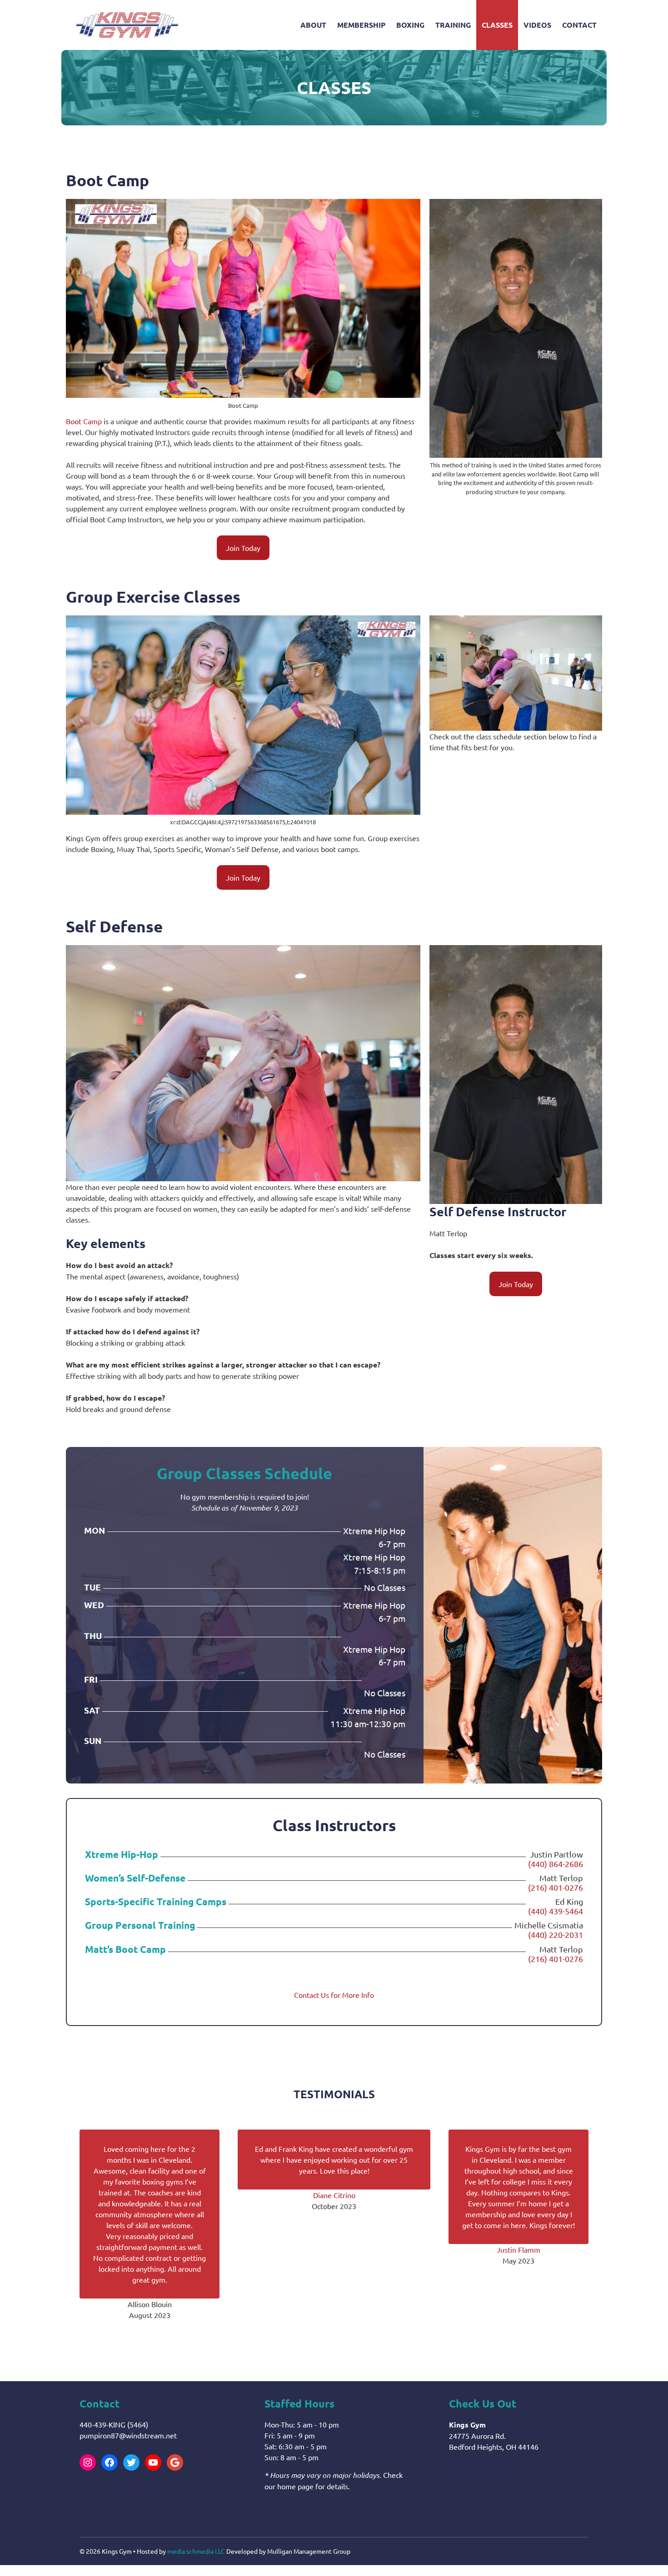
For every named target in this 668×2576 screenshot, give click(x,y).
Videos (537, 25)
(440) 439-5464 (556, 1911)
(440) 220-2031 (556, 1934)
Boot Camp (84, 421)
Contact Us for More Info (334, 1995)
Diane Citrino (334, 2195)
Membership (361, 25)
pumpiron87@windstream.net (128, 2435)
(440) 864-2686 (556, 1864)
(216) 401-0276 (556, 1887)
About (313, 25)
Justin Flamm (518, 2249)
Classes (497, 25)
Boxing (410, 25)
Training (453, 25)
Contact (579, 25)
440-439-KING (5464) (114, 2424)
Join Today (243, 548)
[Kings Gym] (127, 25)
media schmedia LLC (196, 2551)
